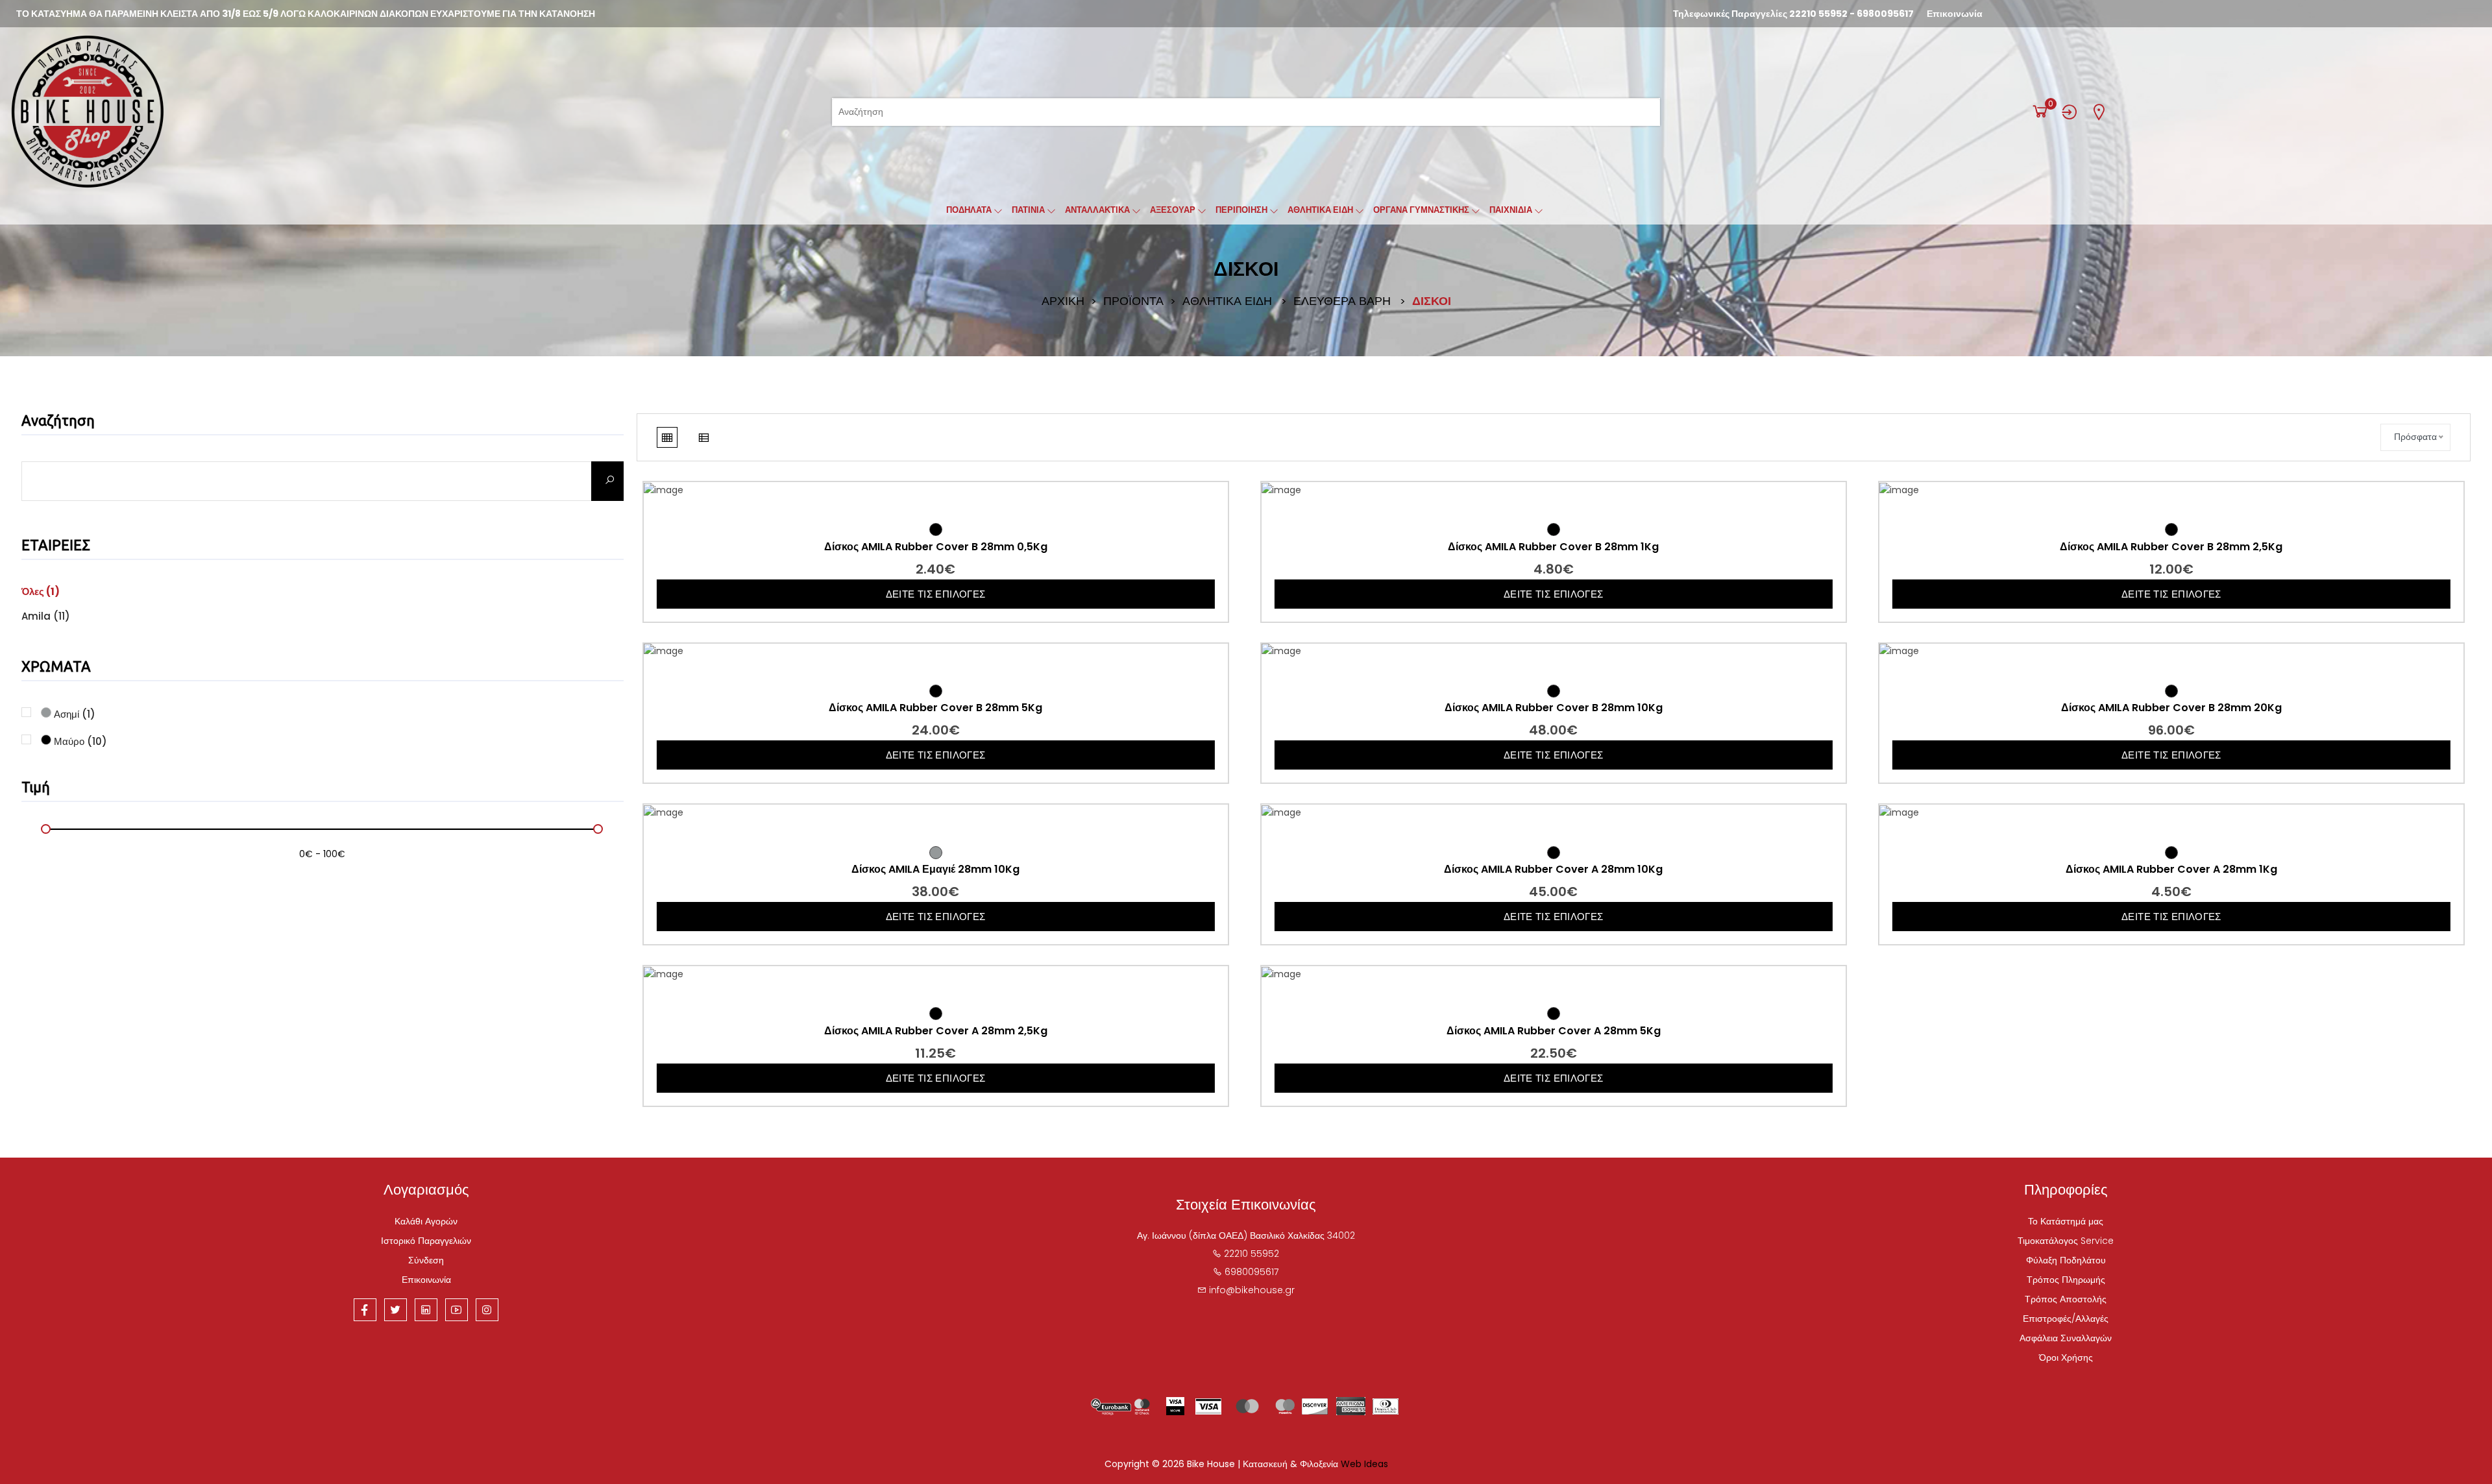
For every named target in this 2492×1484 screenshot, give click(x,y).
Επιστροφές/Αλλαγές (2066, 1319)
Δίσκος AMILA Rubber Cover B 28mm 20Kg (2171, 708)
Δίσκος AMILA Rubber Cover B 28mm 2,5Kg (2171, 547)
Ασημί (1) (73, 713)
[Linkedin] (426, 1310)
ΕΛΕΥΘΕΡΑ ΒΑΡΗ (1342, 301)
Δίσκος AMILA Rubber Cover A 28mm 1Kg (2171, 870)
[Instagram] (487, 1310)
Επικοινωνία (1955, 14)
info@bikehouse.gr (1252, 1290)
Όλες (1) (41, 591)
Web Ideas (1364, 1464)
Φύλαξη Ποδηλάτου (2066, 1260)
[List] (703, 437)
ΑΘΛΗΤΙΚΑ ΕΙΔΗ (1227, 301)
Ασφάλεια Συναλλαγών (2066, 1338)
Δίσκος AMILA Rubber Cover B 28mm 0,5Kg (936, 547)
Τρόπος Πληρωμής (2066, 1280)
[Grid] (667, 437)
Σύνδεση (426, 1260)
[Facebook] (365, 1310)
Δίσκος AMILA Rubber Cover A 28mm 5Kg (1554, 1031)
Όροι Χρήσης (2066, 1357)
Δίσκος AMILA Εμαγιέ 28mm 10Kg (935, 870)
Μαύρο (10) (79, 740)
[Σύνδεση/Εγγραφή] (2070, 112)
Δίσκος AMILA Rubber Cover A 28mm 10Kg (1553, 870)
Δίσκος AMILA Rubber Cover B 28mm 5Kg (935, 708)
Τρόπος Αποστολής (2066, 1299)
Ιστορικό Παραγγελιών (426, 1241)
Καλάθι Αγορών (426, 1221)
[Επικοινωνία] (2099, 112)
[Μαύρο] (936, 529)
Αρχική (1063, 301)
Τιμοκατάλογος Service (2066, 1241)
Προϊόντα (1133, 301)
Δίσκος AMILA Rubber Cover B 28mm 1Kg (1553, 547)
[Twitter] (396, 1310)
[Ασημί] (936, 853)
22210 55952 (1818, 14)
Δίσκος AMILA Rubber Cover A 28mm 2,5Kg (936, 1031)
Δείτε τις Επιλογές (936, 594)
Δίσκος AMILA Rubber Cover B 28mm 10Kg (1554, 708)
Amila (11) (46, 616)
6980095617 (1885, 14)
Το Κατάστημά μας (2066, 1221)
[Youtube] (457, 1310)
